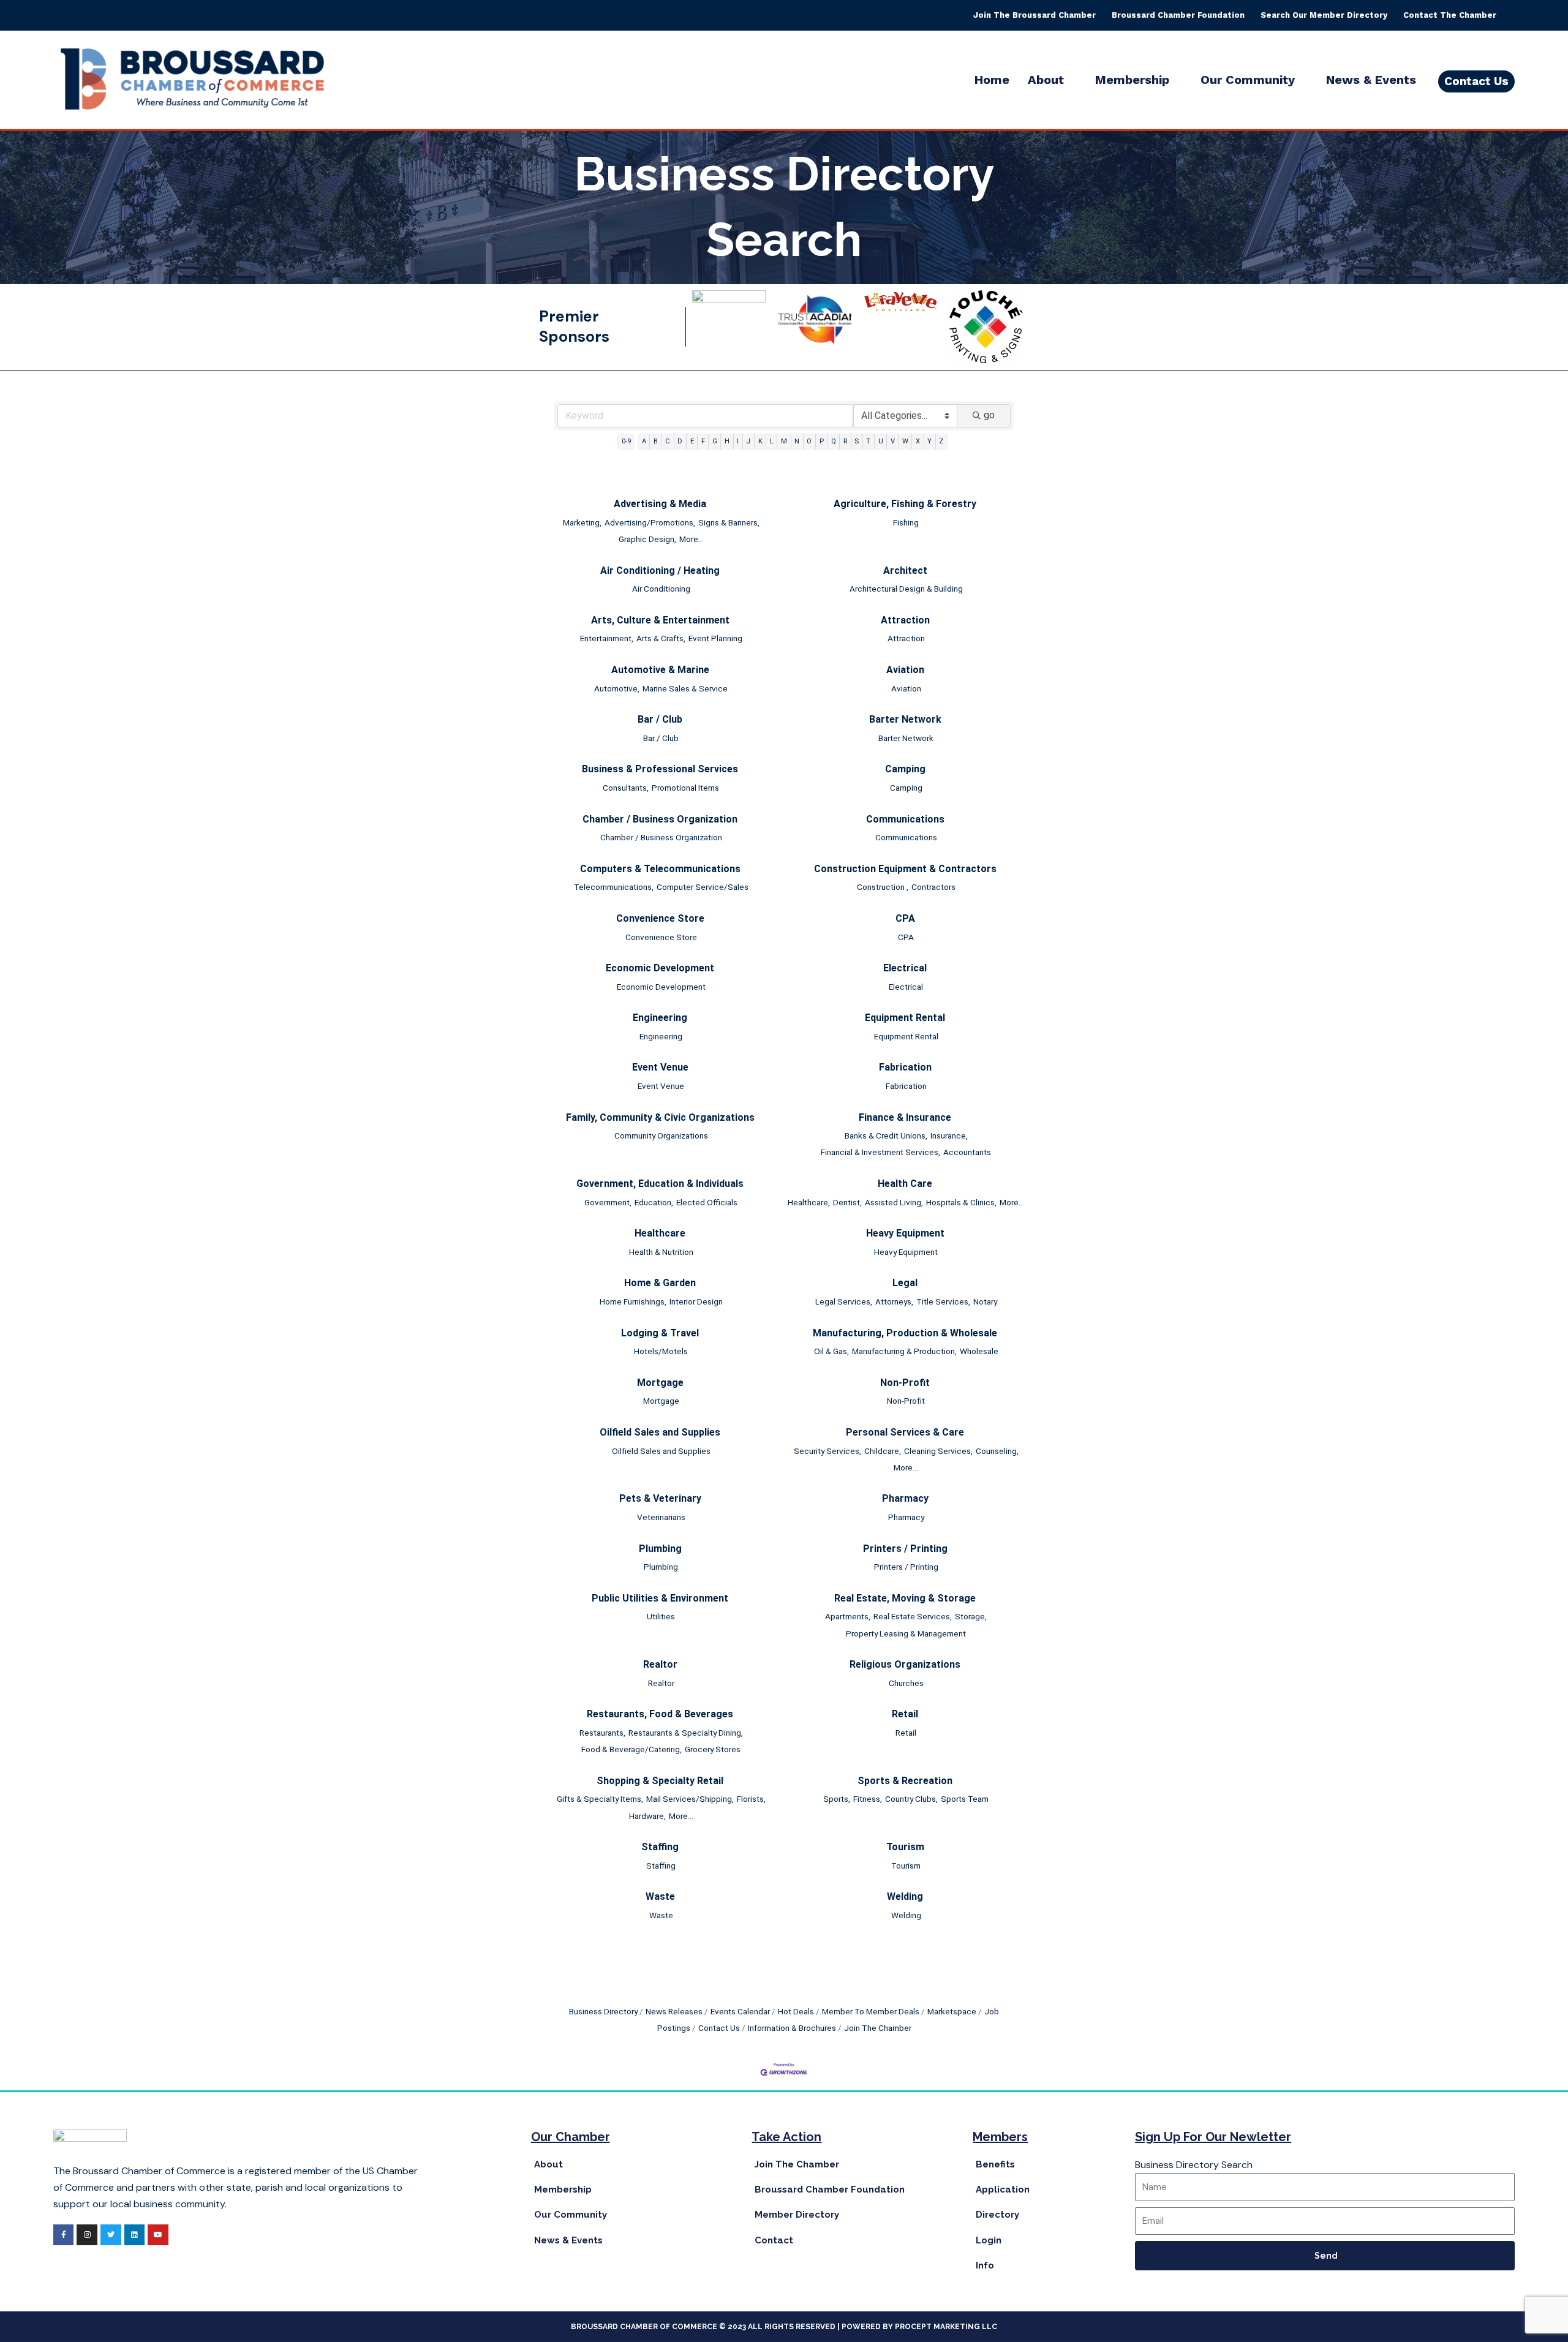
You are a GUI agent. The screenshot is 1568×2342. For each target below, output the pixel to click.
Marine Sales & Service (685, 688)
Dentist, (847, 1202)
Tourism (905, 1847)
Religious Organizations (905, 1664)
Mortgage (660, 1383)
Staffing (660, 1847)
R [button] (845, 441)
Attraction (905, 620)
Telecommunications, (614, 887)
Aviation (905, 670)
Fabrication (905, 1067)
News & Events (1371, 80)
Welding (905, 1896)
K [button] (760, 441)
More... (692, 539)
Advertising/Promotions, (650, 522)
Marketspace (952, 2011)
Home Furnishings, (633, 1301)
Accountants (967, 1152)
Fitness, (868, 1799)
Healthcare (660, 1233)
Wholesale (979, 1351)
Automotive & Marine (660, 670)
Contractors (933, 887)
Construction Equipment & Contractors (905, 869)
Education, (654, 1202)
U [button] (881, 441)
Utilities (661, 1616)
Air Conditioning (661, 589)
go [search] (989, 415)
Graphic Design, (647, 539)
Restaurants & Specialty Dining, (686, 1733)
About (1046, 80)
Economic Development (660, 968)
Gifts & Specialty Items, (600, 1799)
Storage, (971, 1616)
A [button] (644, 441)
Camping (905, 769)
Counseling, (997, 1451)
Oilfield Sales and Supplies (660, 1432)
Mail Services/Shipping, (690, 1799)
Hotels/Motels (661, 1351)
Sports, (837, 1799)
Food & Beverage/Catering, (631, 1749)
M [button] (784, 441)
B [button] (656, 441)
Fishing (906, 522)
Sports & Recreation (905, 1781)
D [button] (680, 441)
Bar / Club (660, 719)
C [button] (668, 441)
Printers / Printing (905, 1549)
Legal (905, 1283)
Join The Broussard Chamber (1035, 15)
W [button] (905, 441)
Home (992, 80)
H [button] (727, 441)
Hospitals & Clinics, (961, 1202)
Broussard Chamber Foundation (1178, 15)
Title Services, (943, 1301)
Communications (905, 819)
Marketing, (582, 522)
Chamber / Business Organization (660, 819)
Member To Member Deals (871, 2011)
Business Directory (603, 2011)
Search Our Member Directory (1324, 15)
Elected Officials (707, 1202)
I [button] (738, 441)
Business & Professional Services (660, 769)
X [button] (918, 441)
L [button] (772, 441)
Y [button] (929, 441)
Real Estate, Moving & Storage (905, 1598)
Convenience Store (660, 918)
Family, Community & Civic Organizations (660, 1117)
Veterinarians (661, 1517)
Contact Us (719, 2028)
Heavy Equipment (905, 1233)
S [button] (857, 441)
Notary (985, 1301)
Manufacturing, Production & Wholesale (905, 1333)
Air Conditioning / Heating (660, 570)
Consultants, (626, 788)
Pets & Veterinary (660, 1498)
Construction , (883, 887)
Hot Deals (796, 2011)
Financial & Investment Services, (880, 1152)
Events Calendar (740, 2011)
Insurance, (949, 1135)
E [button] (692, 441)
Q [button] (834, 441)
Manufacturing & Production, (904, 1351)
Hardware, (647, 1816)
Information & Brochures (792, 2028)
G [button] (715, 441)
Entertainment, (607, 638)
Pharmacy (905, 1498)
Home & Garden (660, 1283)
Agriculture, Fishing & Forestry (905, 504)
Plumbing (660, 1549)
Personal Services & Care (905, 1432)
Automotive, (617, 688)
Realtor (660, 1664)
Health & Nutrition (661, 1252)
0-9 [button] (626, 441)
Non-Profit (905, 1383)
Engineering (660, 1018)
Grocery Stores (713, 1749)
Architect (905, 570)
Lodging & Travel (660, 1333)
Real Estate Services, (913, 1616)
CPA (905, 918)
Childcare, (883, 1451)
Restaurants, (602, 1733)
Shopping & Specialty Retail (660, 1781)
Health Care (905, 1184)
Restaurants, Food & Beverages (660, 1714)
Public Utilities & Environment (660, 1598)
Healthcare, (809, 1202)
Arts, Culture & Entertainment (660, 620)
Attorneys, (894, 1301)
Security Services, (827, 1451)
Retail (905, 1714)
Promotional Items (685, 788)
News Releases (674, 2011)
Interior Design (696, 1301)
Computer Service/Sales (703, 887)
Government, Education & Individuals (660, 1184)
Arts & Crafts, (661, 638)
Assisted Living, (894, 1202)
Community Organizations (661, 1135)
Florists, (751, 1799)
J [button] (748, 441)
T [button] (868, 441)
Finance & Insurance (905, 1117)
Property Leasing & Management (906, 1633)
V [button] (893, 441)
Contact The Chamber (1450, 15)
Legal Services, (844, 1301)
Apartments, (848, 1616)
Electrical (905, 968)
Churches (906, 1683)
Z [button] (941, 441)
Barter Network (905, 719)
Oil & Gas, (831, 1351)
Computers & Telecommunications (660, 869)
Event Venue (660, 1067)
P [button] (822, 441)
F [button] (703, 441)
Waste (660, 1896)
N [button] (797, 441)
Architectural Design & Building (906, 589)
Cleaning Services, (938, 1451)
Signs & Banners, (729, 522)
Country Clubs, (911, 1799)
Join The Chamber (878, 2028)
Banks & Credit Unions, (886, 1135)
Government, (608, 1202)
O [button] (809, 441)
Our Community (1248, 80)
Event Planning (715, 638)
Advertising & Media (660, 504)
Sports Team (965, 1799)
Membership (1132, 80)
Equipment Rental (905, 1018)
